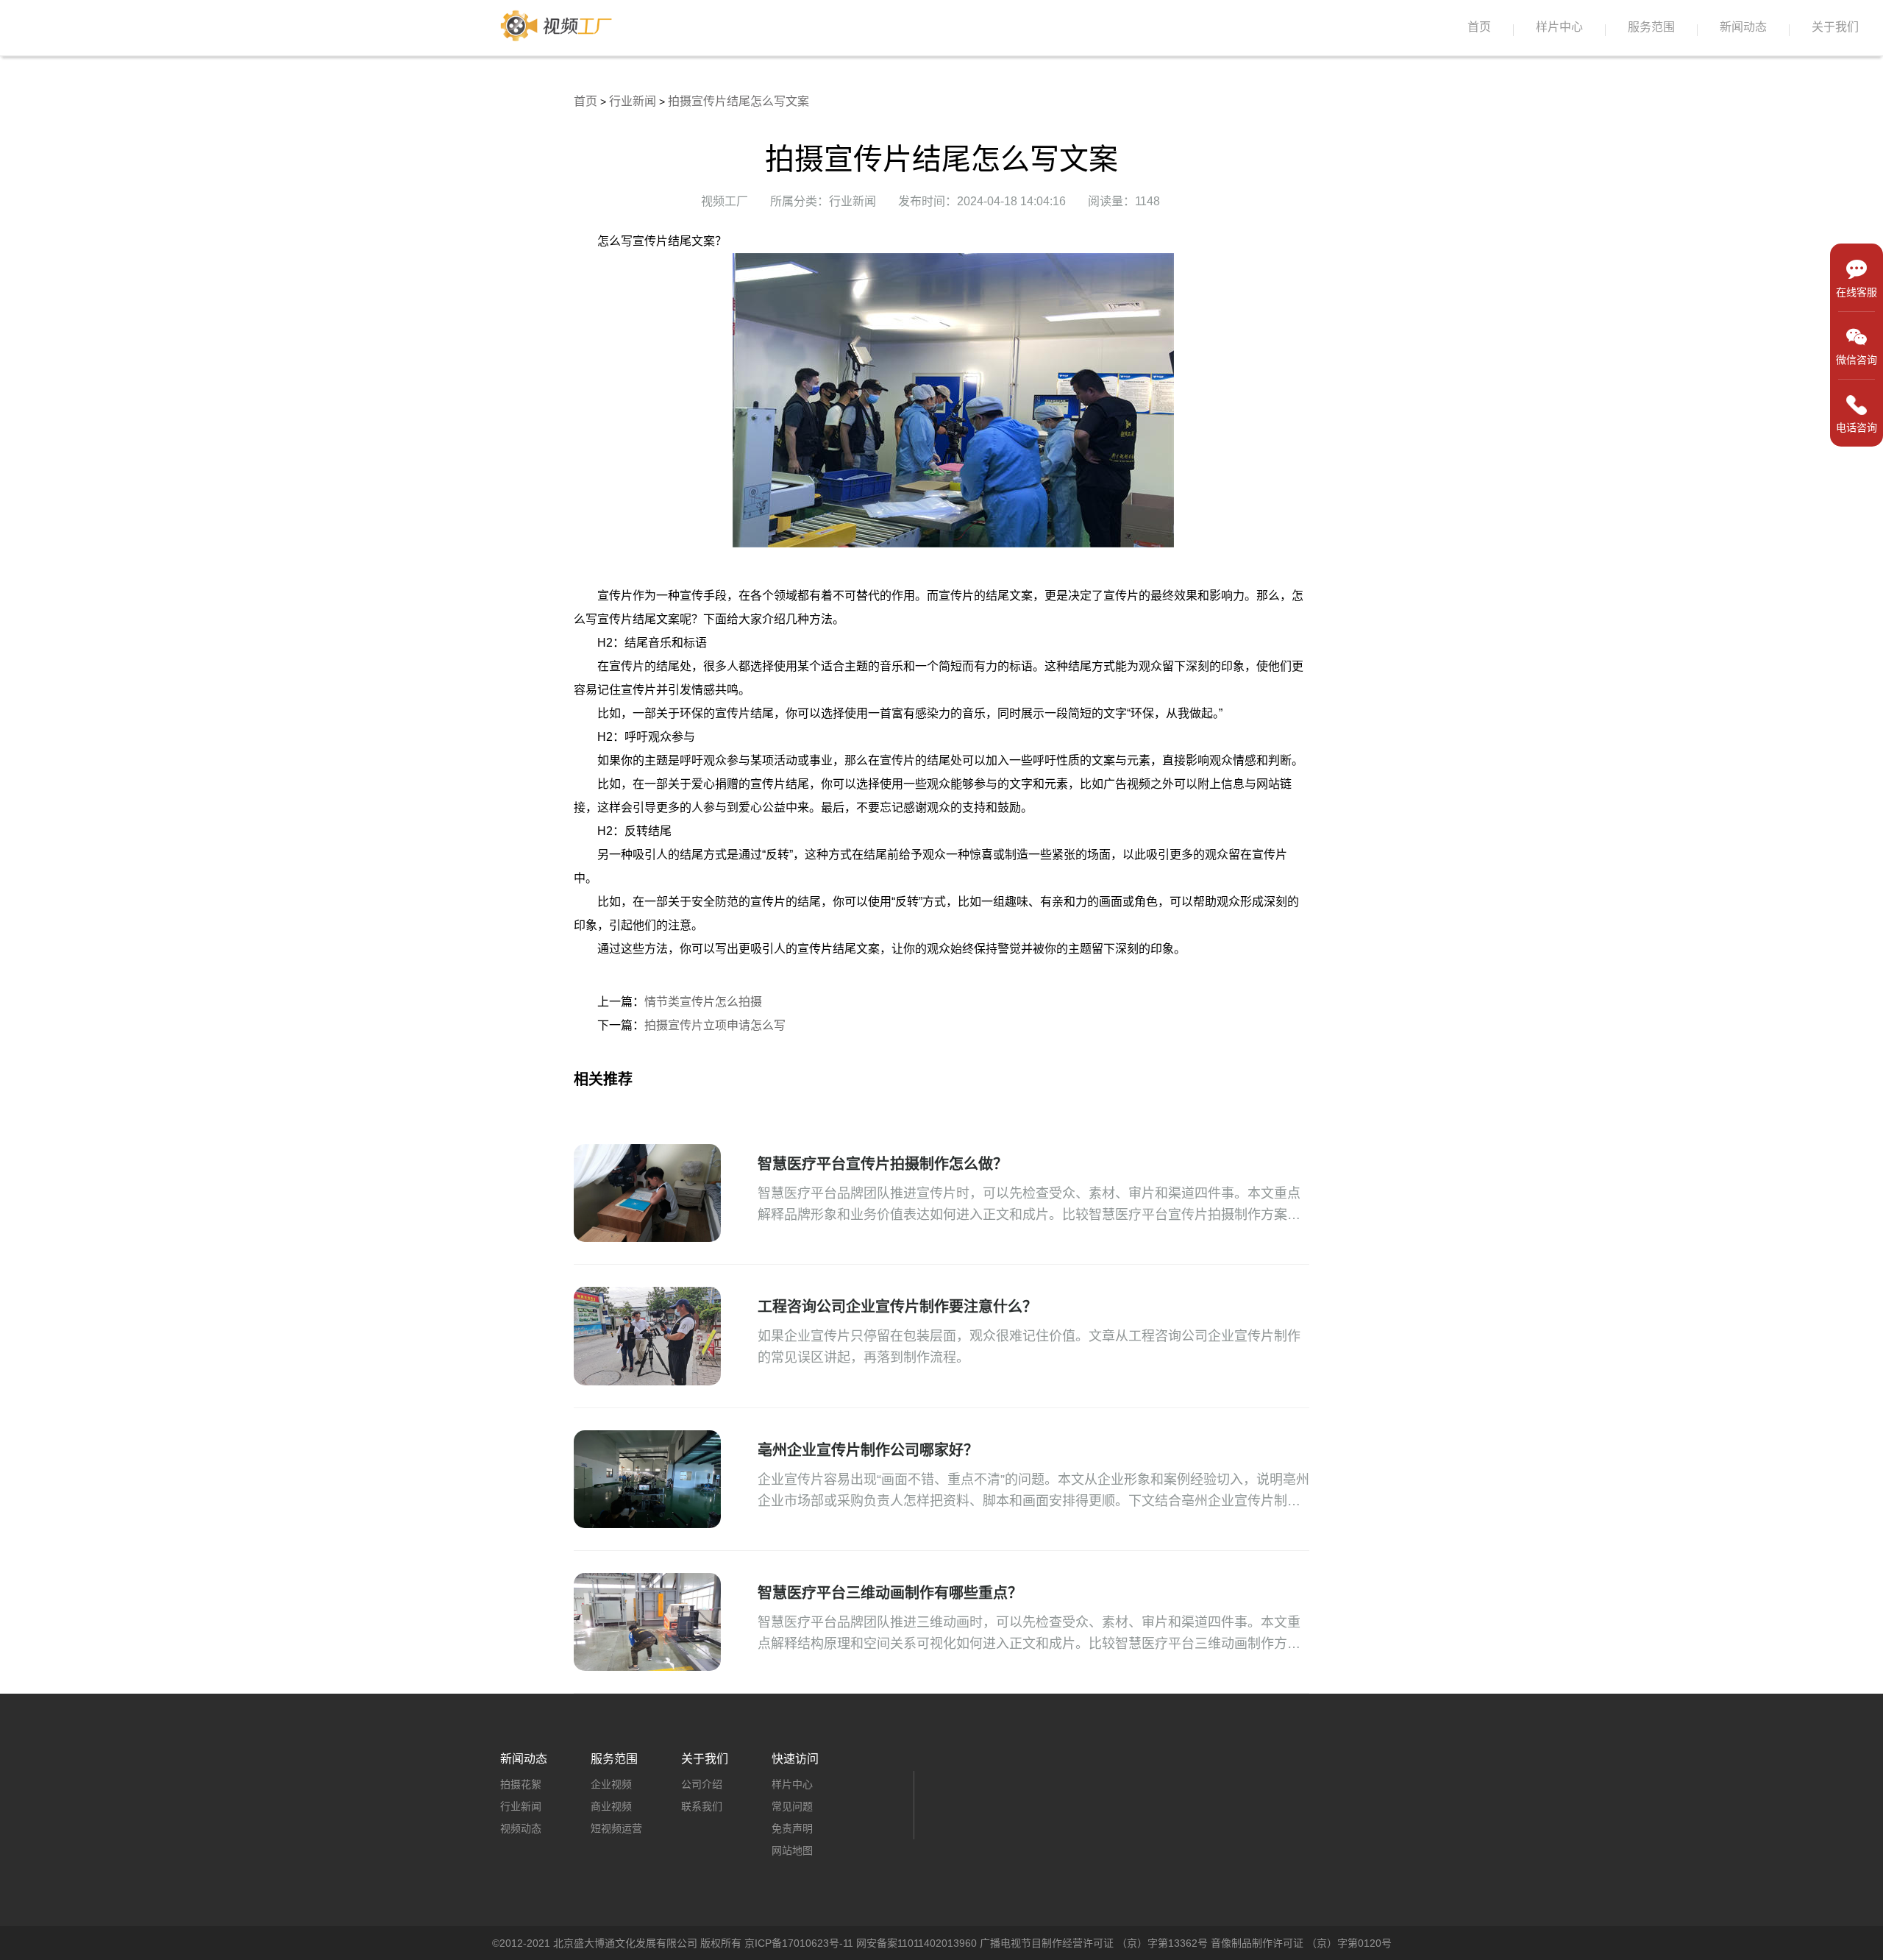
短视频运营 (616, 1828)
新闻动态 (1743, 27)
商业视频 (611, 1806)
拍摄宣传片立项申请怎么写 (715, 1025)
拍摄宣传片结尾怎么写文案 (738, 101)
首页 (1479, 27)
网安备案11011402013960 (916, 1943)
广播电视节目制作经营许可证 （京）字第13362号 (1094, 1943)
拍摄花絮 (521, 1784)
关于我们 (1835, 27)
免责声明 (792, 1828)
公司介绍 (702, 1784)
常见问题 (792, 1806)
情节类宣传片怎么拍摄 (703, 1002)
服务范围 (1651, 27)
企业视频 (611, 1784)
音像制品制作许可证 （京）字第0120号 (1301, 1943)
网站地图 (792, 1850)
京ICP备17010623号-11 (799, 1943)
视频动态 (521, 1828)
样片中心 (1559, 27)
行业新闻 (633, 101)
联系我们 (702, 1806)
